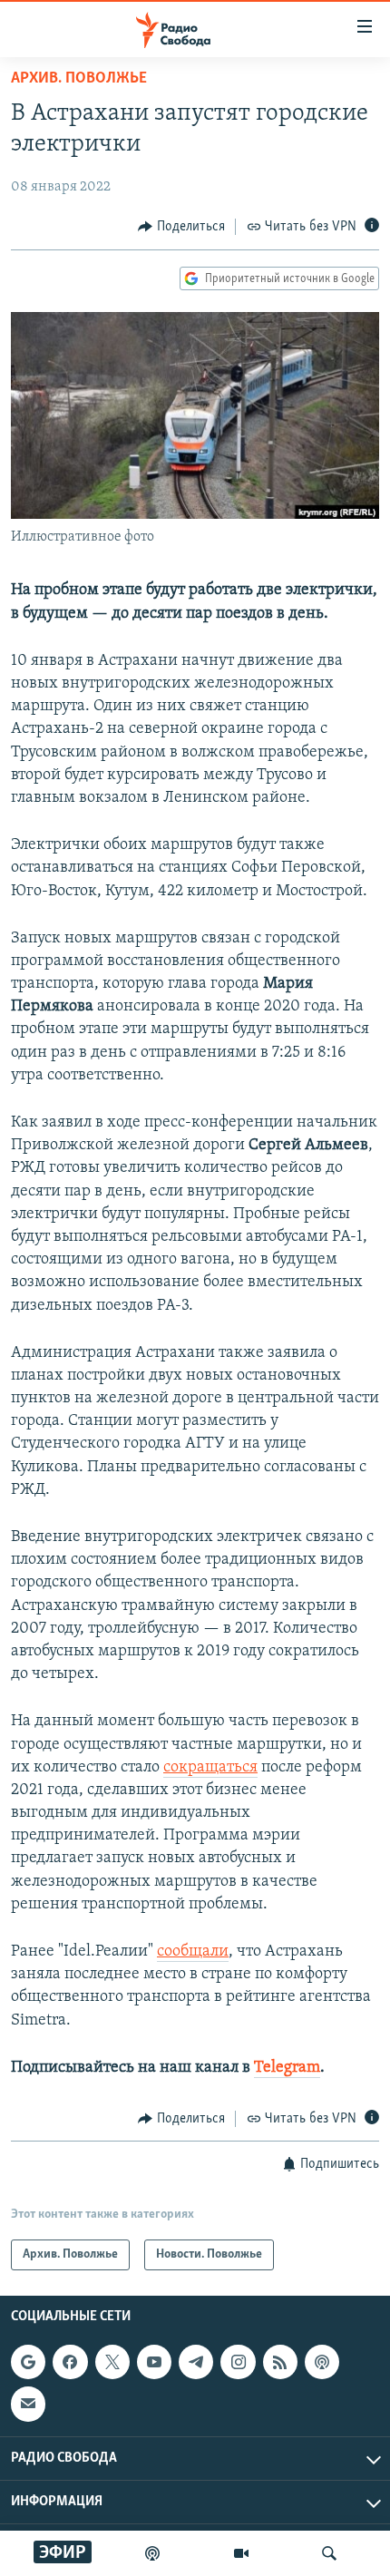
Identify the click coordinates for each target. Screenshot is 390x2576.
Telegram (287, 2068)
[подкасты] (152, 2553)
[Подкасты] (322, 2363)
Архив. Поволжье (79, 79)
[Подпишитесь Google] (28, 2363)
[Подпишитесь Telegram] (196, 2363)
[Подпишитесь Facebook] (70, 2363)
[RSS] (280, 2363)
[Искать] (329, 2553)
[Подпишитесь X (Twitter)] (112, 2363)
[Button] (181, 227)
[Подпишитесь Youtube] (154, 2363)
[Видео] (241, 2553)
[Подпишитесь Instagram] (238, 2363)
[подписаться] (28, 2405)
